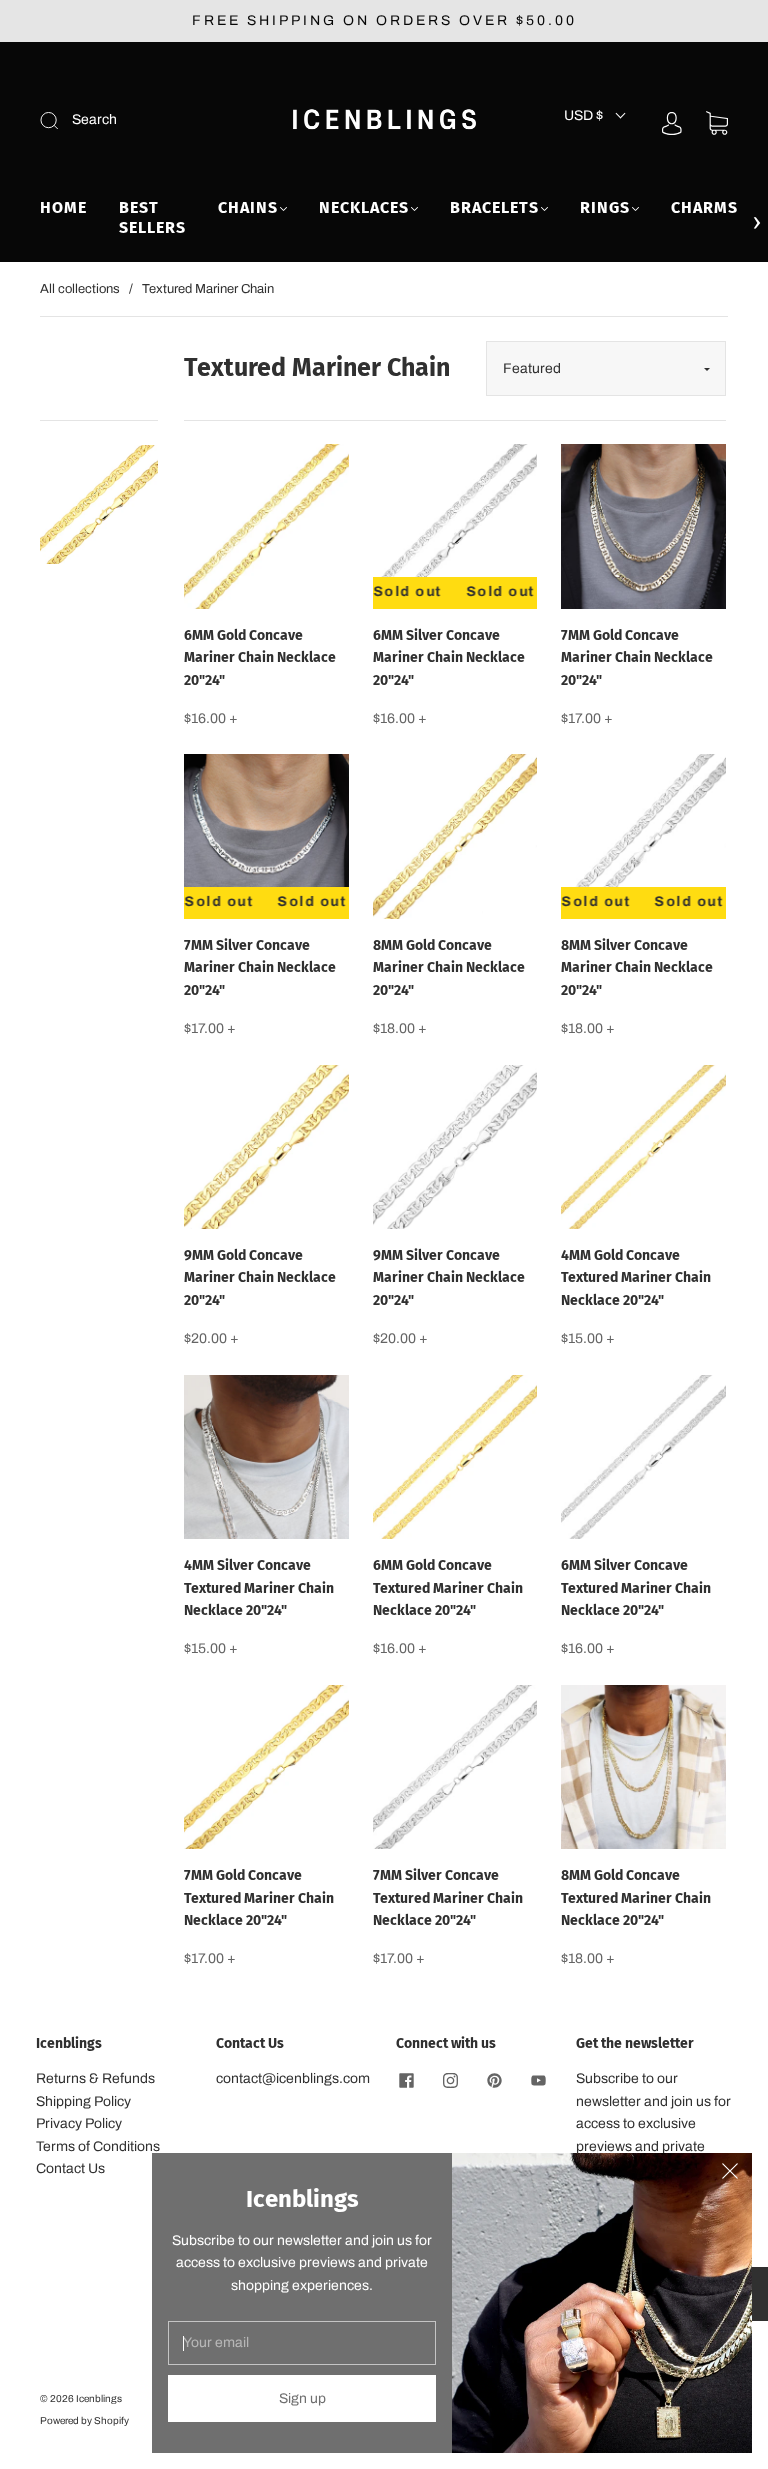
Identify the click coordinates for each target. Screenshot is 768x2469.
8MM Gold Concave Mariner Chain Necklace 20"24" (449, 968)
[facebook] (406, 2080)
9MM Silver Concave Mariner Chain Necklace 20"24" (449, 1278)
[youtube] (538, 2080)
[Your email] (302, 2343)
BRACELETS (494, 207)
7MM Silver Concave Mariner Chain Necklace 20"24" (260, 968)
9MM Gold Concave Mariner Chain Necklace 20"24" (260, 1278)
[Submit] (129, 120)
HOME (63, 207)
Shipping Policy (83, 2101)
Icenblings (99, 2398)
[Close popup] (730, 2175)
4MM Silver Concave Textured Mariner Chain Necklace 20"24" (259, 1588)
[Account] (672, 122)
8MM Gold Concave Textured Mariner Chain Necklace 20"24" (636, 1898)
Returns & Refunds (95, 2078)
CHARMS (704, 207)
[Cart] (717, 123)
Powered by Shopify (84, 2420)
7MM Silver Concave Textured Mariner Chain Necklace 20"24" (448, 1898)
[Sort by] (606, 368)
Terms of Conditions (98, 2146)
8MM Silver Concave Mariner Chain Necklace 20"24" (637, 968)
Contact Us (70, 2168)
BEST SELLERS (152, 217)
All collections (80, 289)
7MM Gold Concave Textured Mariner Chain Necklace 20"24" (259, 1898)
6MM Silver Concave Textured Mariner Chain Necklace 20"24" (636, 1588)
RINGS (605, 207)
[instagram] (450, 2080)
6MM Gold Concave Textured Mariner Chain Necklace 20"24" (448, 1588)
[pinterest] (494, 2080)
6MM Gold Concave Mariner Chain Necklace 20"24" (260, 658)
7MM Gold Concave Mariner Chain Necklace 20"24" (637, 658)
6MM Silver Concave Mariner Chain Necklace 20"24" (449, 658)
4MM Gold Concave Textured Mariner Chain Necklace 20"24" (636, 1278)
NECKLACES (364, 207)
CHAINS (248, 207)
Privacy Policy (79, 2123)
